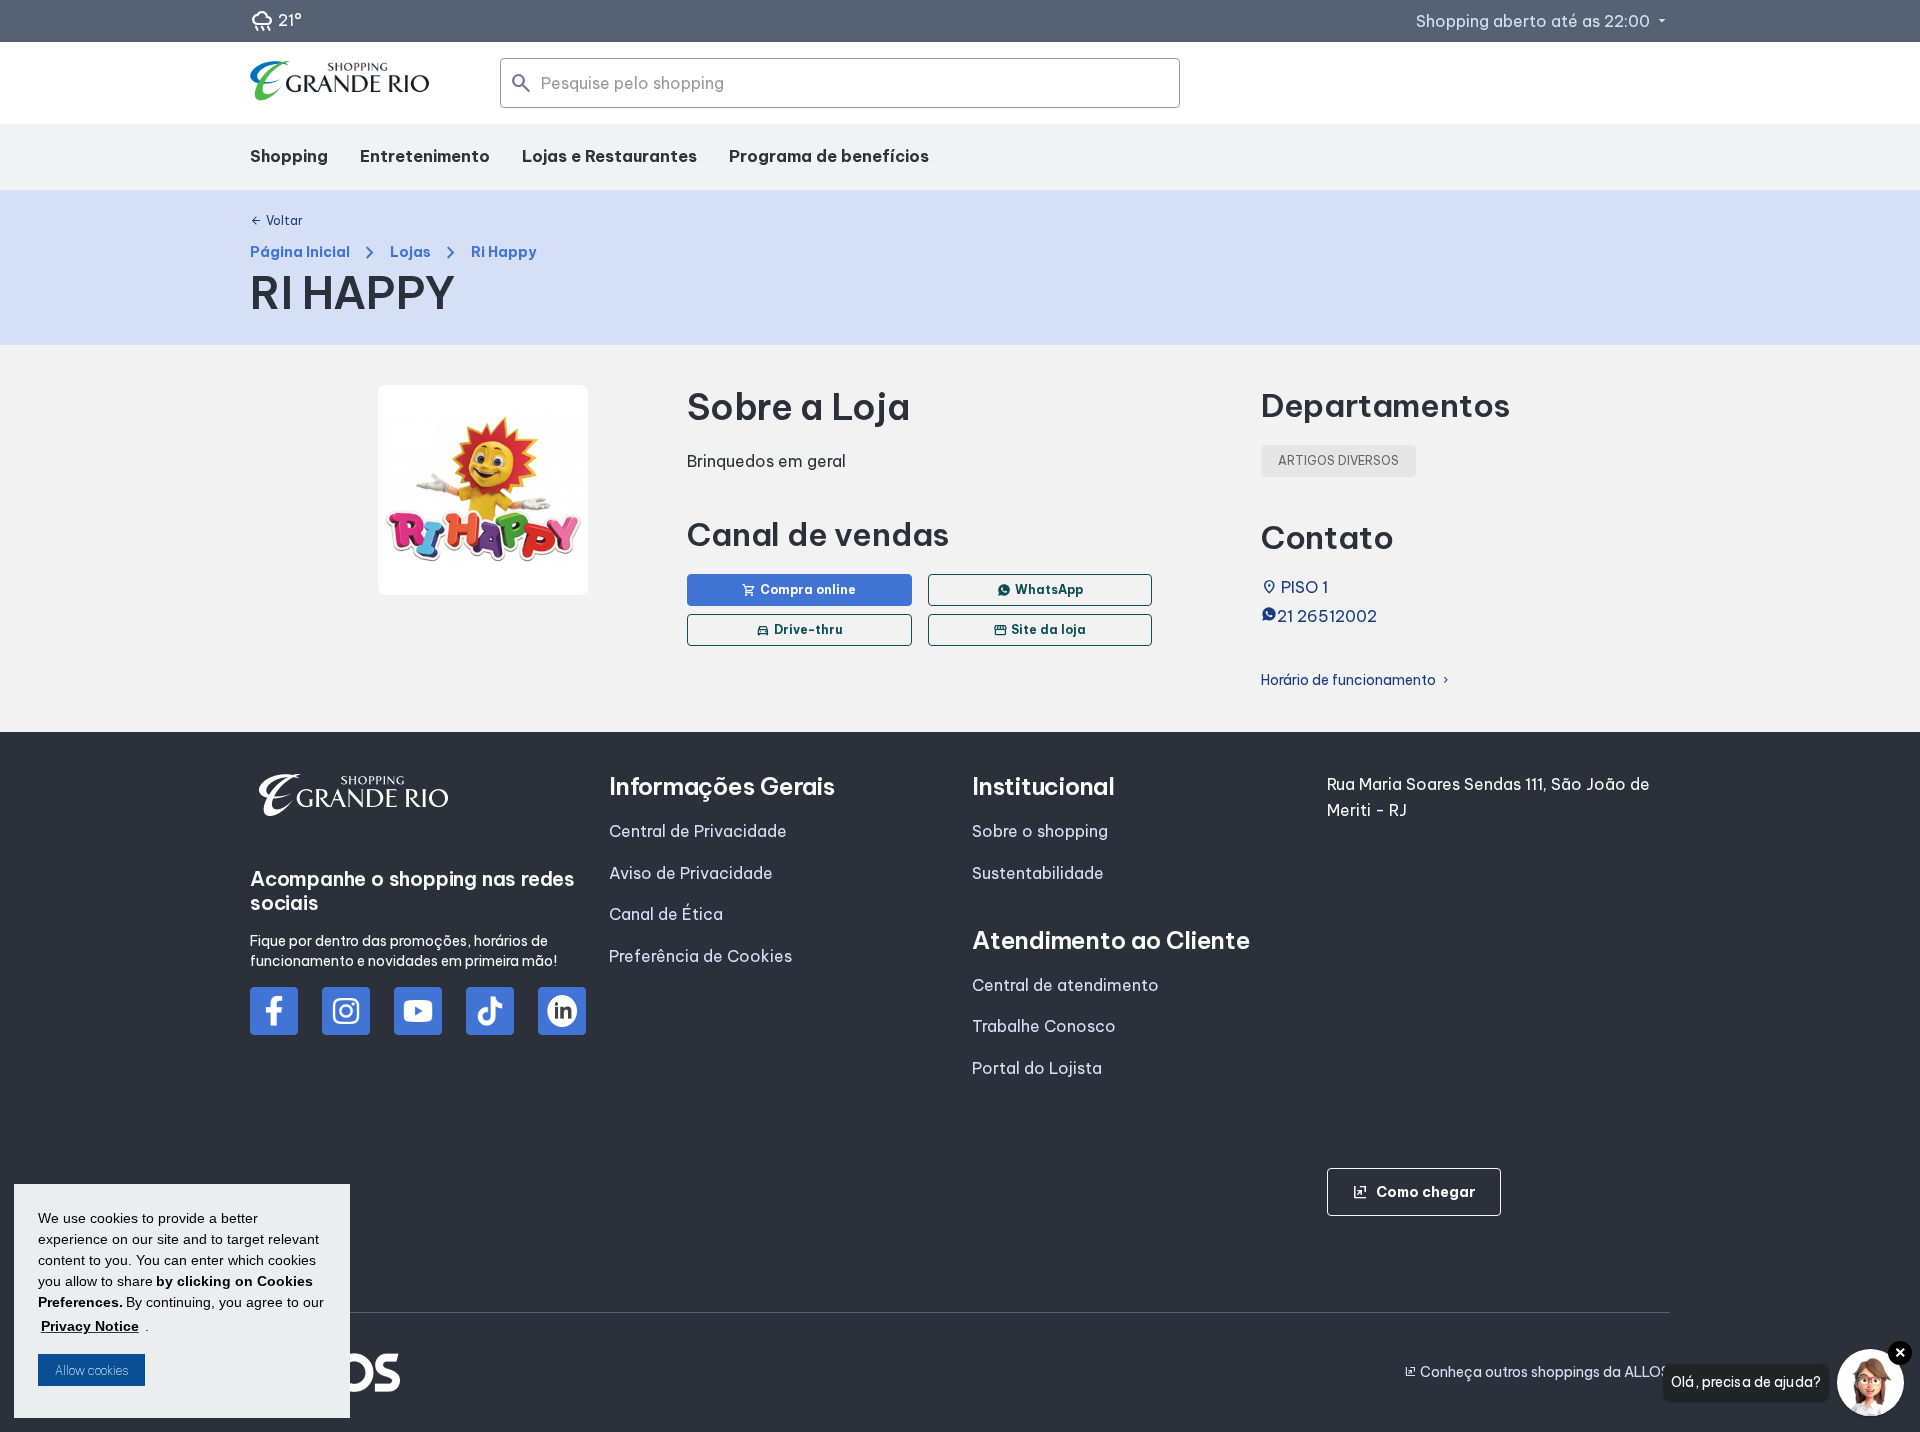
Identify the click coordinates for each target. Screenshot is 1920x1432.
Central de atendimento (1065, 985)
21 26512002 (1327, 616)
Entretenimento (425, 156)
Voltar (276, 221)
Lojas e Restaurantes (609, 156)
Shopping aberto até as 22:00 (1543, 21)
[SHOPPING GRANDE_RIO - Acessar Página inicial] (340, 83)
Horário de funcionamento (1356, 680)
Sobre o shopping (1040, 831)
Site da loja (1039, 630)
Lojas (410, 252)
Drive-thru (799, 630)
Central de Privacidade (698, 831)
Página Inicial (300, 252)
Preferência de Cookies (700, 956)
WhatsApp (1049, 589)
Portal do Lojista (1037, 1068)
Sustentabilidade (1038, 873)
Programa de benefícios (829, 156)
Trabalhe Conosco (1044, 1026)
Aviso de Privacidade (691, 873)
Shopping (289, 156)
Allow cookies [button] (91, 1370)
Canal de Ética (666, 914)
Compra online (799, 590)
